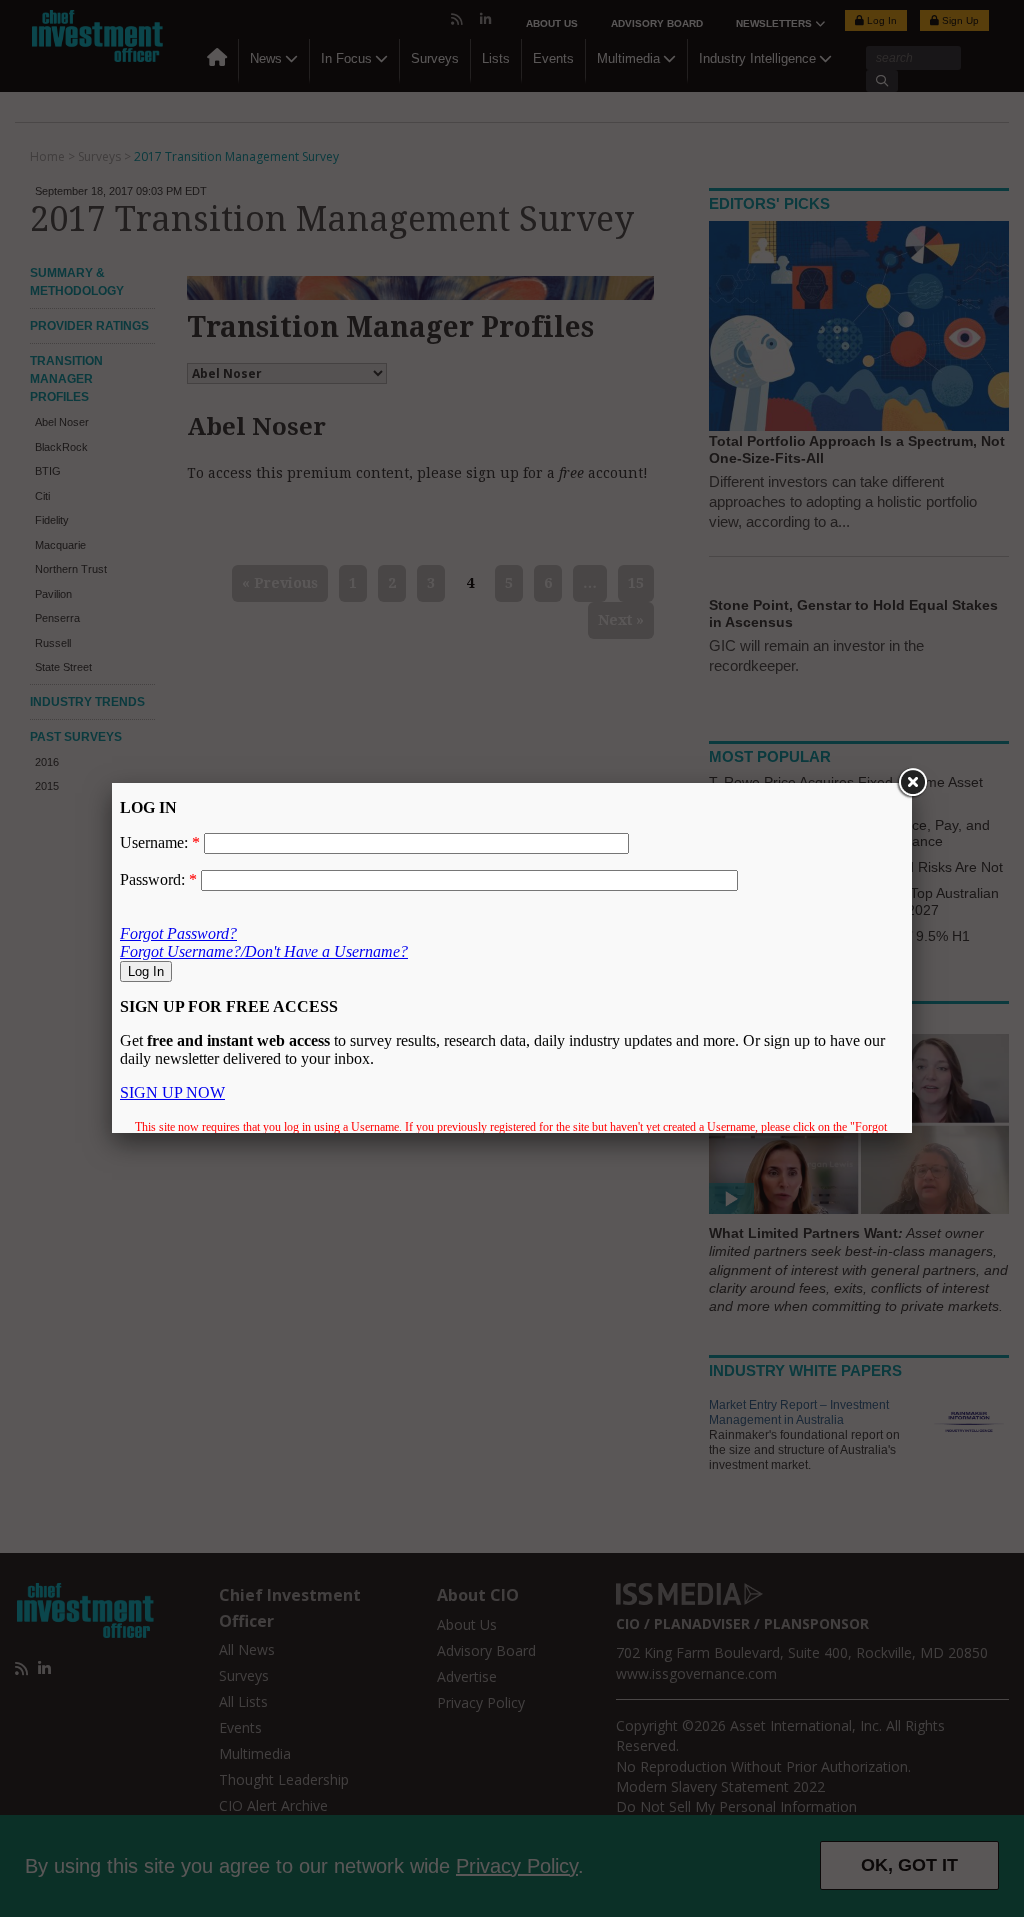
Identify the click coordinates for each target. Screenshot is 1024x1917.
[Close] (912, 783)
